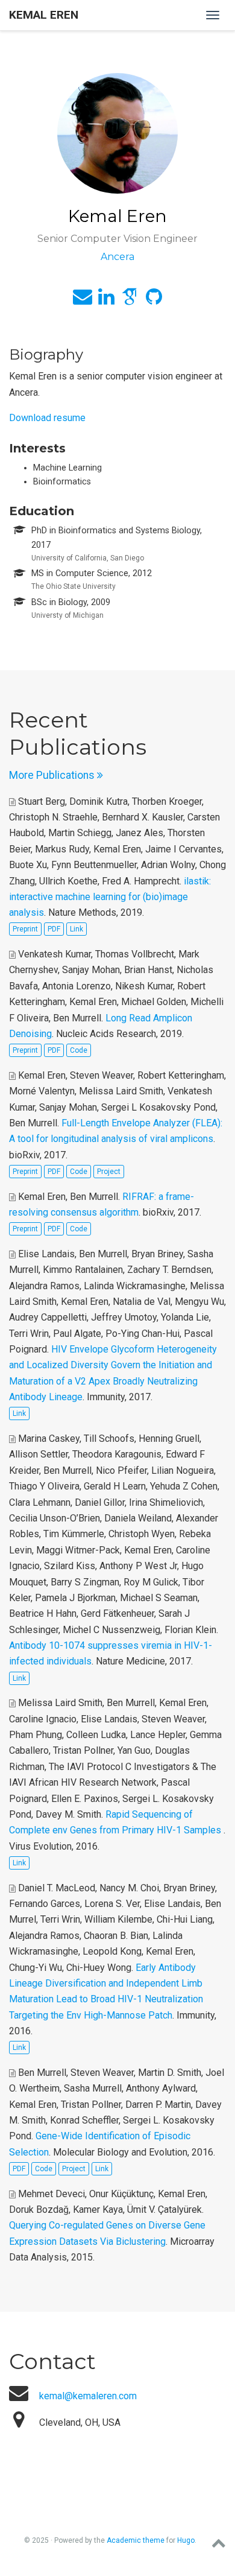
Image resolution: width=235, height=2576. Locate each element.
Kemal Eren (44, 15)
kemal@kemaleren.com (88, 2396)
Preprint (25, 929)
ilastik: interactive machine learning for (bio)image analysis (110, 897)
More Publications (53, 775)
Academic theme (136, 2540)
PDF (54, 929)
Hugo (186, 2540)
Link (77, 929)
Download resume (47, 418)
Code (79, 1050)
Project (109, 1172)
